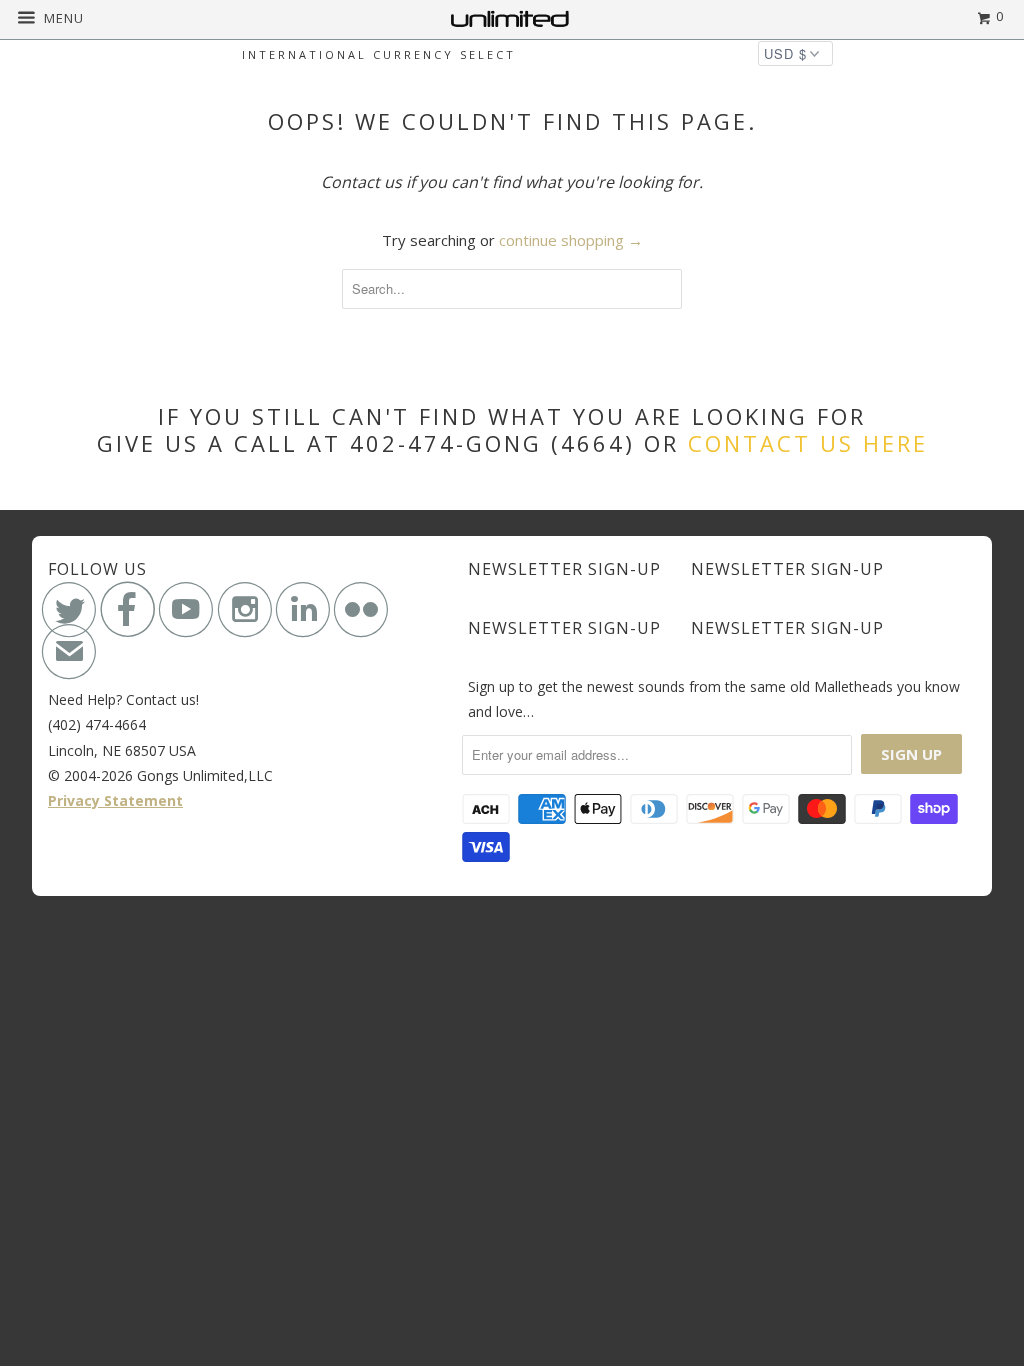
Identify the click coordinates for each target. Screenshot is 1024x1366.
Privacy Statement (115, 800)
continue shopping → (571, 240)
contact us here (808, 443)
